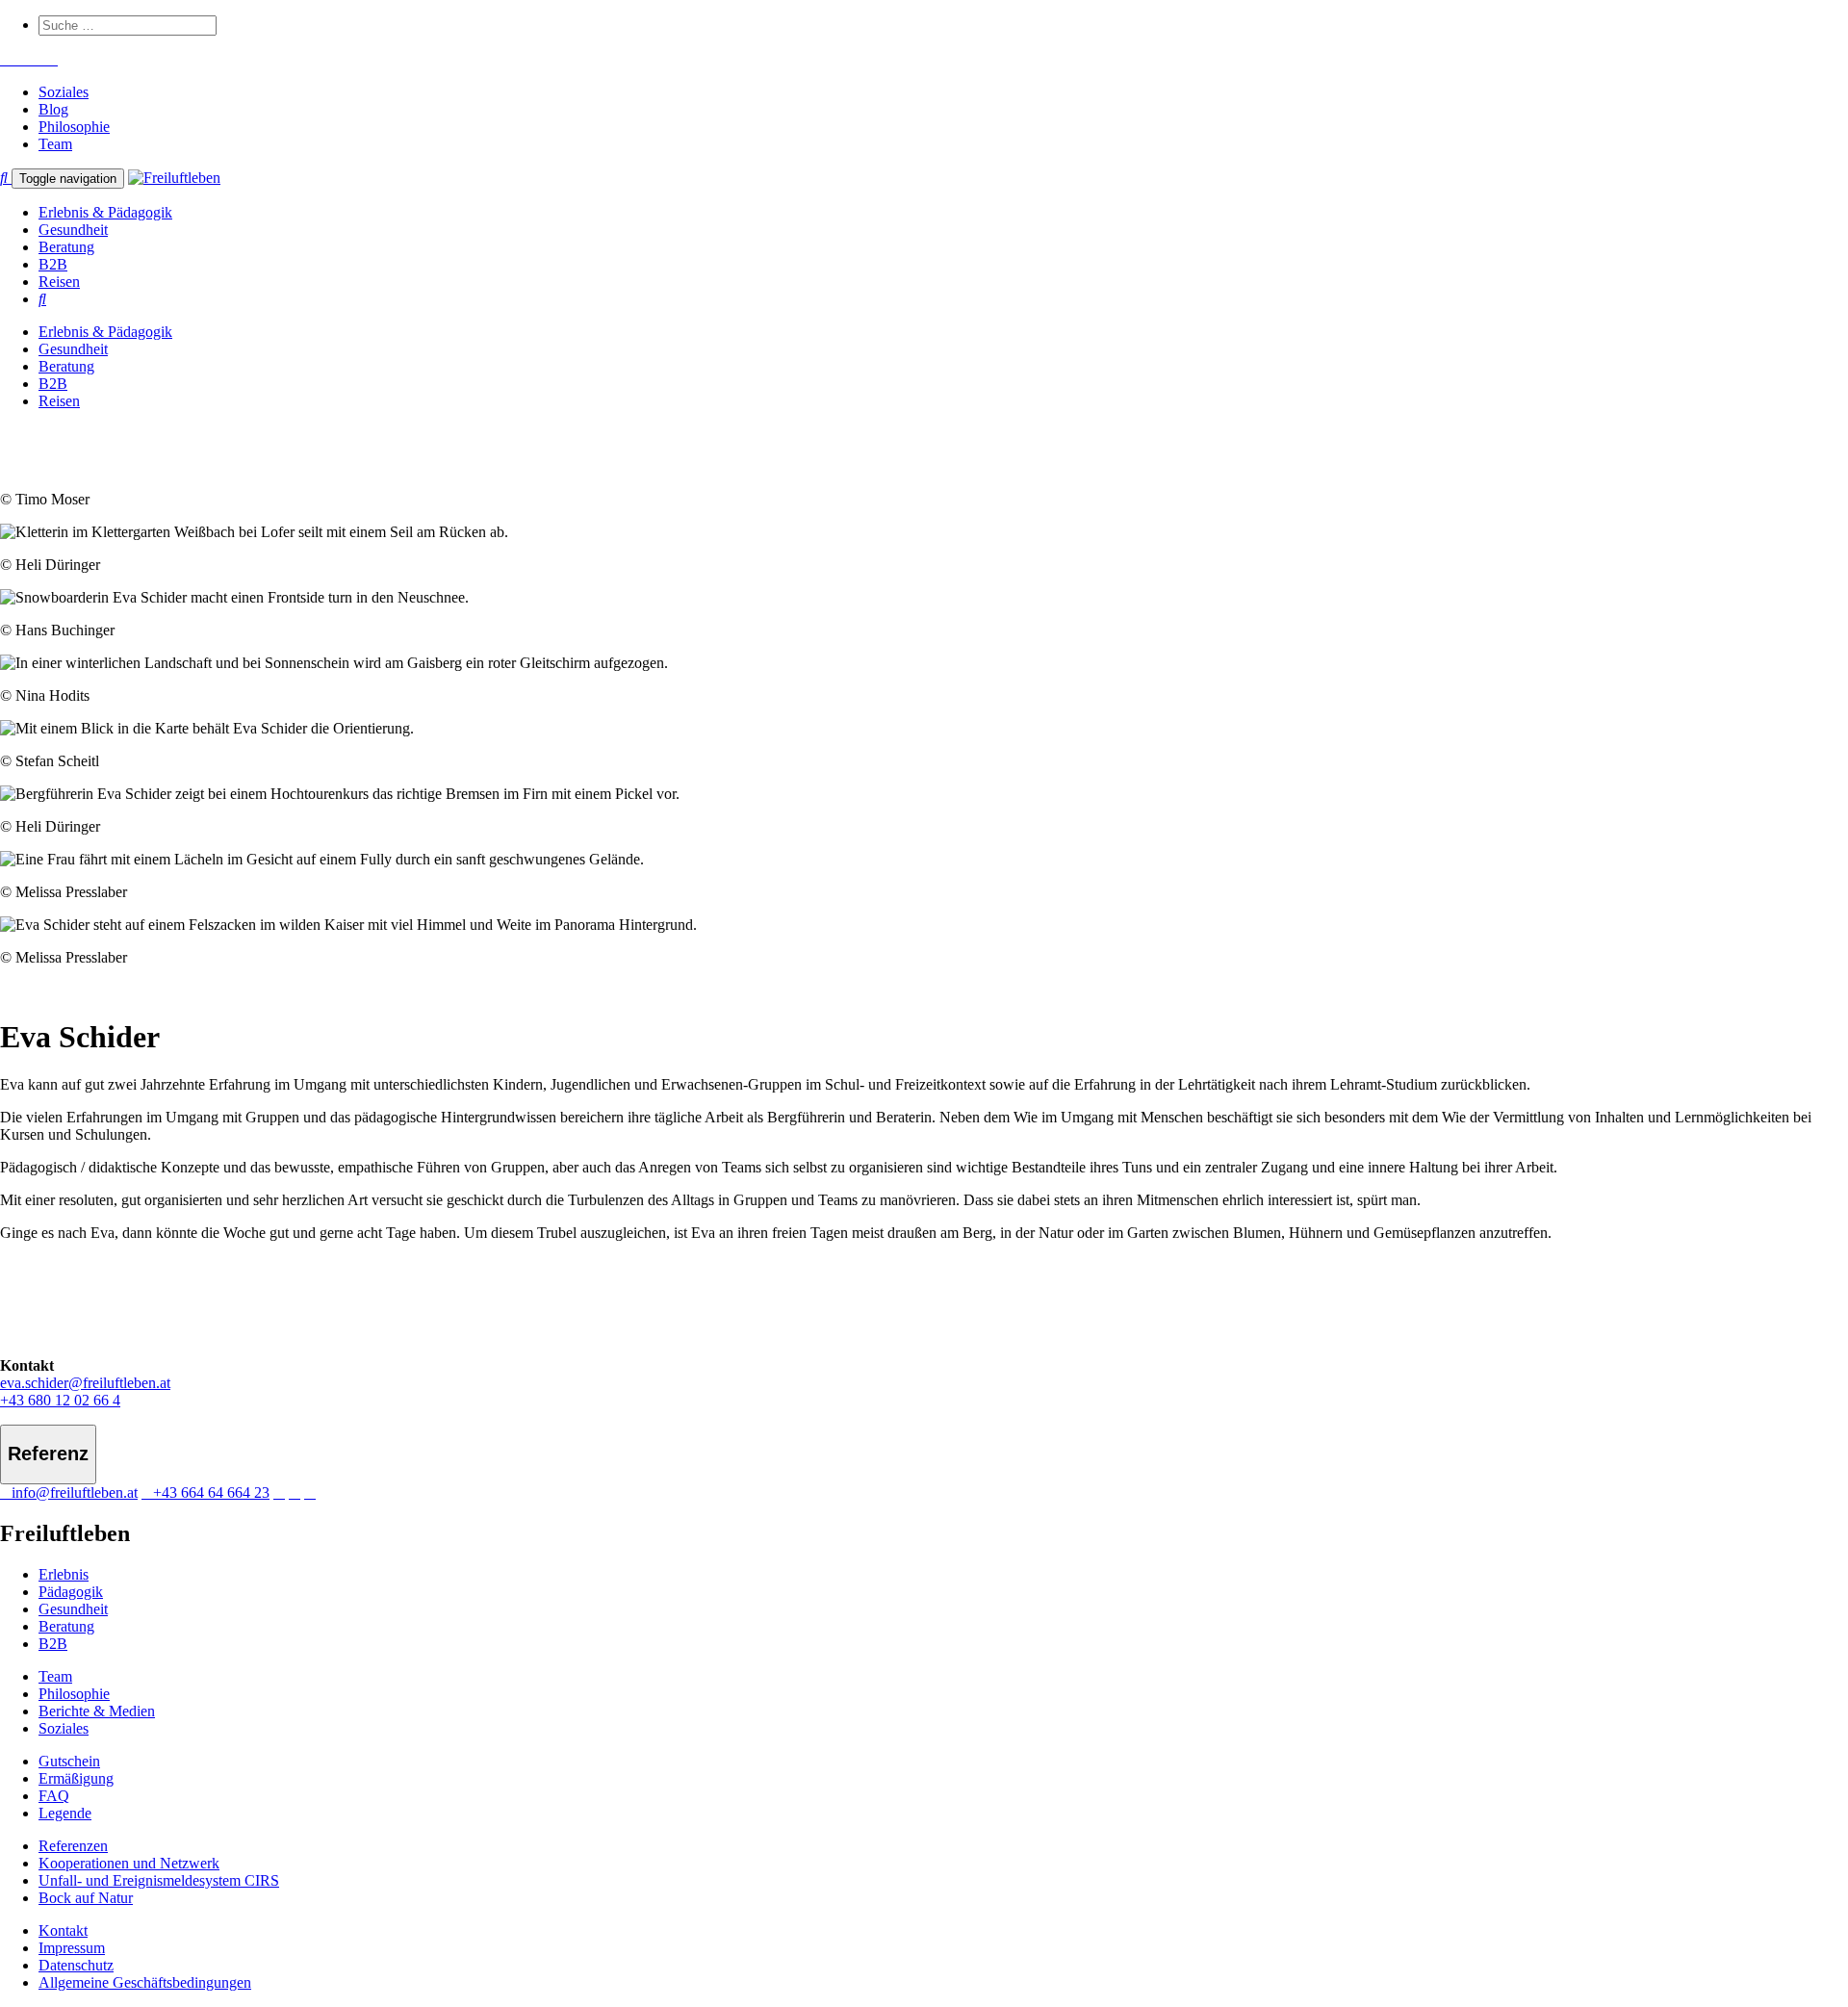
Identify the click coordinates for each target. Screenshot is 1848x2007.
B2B (53, 264)
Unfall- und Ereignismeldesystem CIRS (159, 1880)
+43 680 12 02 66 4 (60, 1400)
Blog (53, 109)
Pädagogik (71, 1592)
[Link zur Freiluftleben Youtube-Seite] (40, 59)
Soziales (64, 92)
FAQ (54, 1796)
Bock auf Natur (86, 1898)
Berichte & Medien (97, 1711)
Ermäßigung (76, 1778)
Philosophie (74, 127)
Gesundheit (73, 230)
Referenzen (73, 1846)
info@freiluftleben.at (75, 1492)
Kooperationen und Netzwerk (129, 1863)
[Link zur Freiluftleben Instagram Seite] (29, 59)
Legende (65, 1813)
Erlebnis (64, 1574)
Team (55, 144)
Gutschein (69, 1761)
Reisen (59, 282)
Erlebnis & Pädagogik (105, 212)
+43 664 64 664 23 (211, 1492)
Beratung (66, 247)
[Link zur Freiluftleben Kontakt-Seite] (6, 59)
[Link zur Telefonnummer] (17, 59)
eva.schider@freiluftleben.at (85, 1383)
